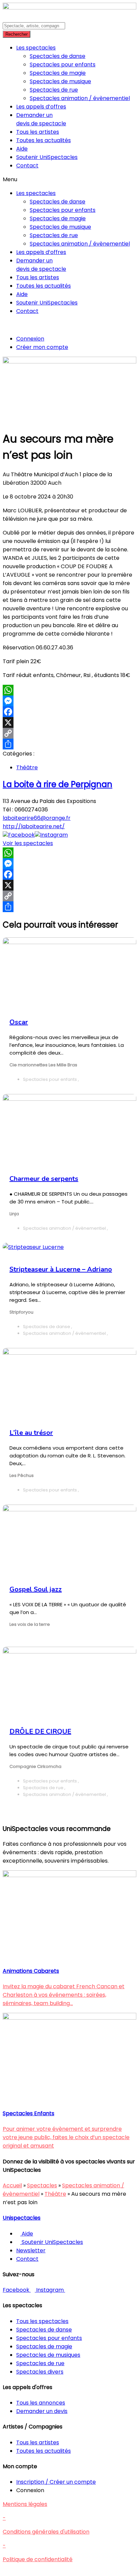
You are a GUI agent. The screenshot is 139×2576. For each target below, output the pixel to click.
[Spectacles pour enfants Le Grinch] (69, 2018)
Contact (27, 166)
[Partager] (69, 744)
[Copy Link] (69, 733)
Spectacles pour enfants (63, 65)
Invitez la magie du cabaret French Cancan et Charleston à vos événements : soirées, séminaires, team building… (64, 1995)
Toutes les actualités (44, 140)
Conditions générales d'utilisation (46, 2532)
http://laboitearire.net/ (34, 826)
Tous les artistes (38, 132)
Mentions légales (25, 2504)
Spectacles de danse (58, 56)
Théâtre (27, 767)
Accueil (12, 2185)
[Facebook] (69, 712)
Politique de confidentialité (38, 2559)
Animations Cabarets (31, 1971)
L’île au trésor (31, 1433)
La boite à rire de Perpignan (58, 784)
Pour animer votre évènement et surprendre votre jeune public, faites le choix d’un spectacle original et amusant (66, 2137)
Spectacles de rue (54, 90)
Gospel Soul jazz (36, 1589)
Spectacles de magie (58, 73)
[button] (69, 179)
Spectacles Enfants (29, 2113)
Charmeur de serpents (44, 1179)
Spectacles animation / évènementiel (80, 98)
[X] (69, 722)
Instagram (54, 835)
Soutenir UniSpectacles (47, 157)
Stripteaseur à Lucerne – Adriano (61, 1269)
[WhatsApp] (69, 690)
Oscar (19, 1022)
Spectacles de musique (60, 81)
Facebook (21, 835)
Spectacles (42, 2185)
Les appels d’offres (41, 107)
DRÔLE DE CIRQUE (40, 1731)
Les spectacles (36, 48)
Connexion (30, 339)
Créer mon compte (42, 347)
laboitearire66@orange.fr (37, 818)
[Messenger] (69, 701)
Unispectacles (22, 2218)
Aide (22, 149)
